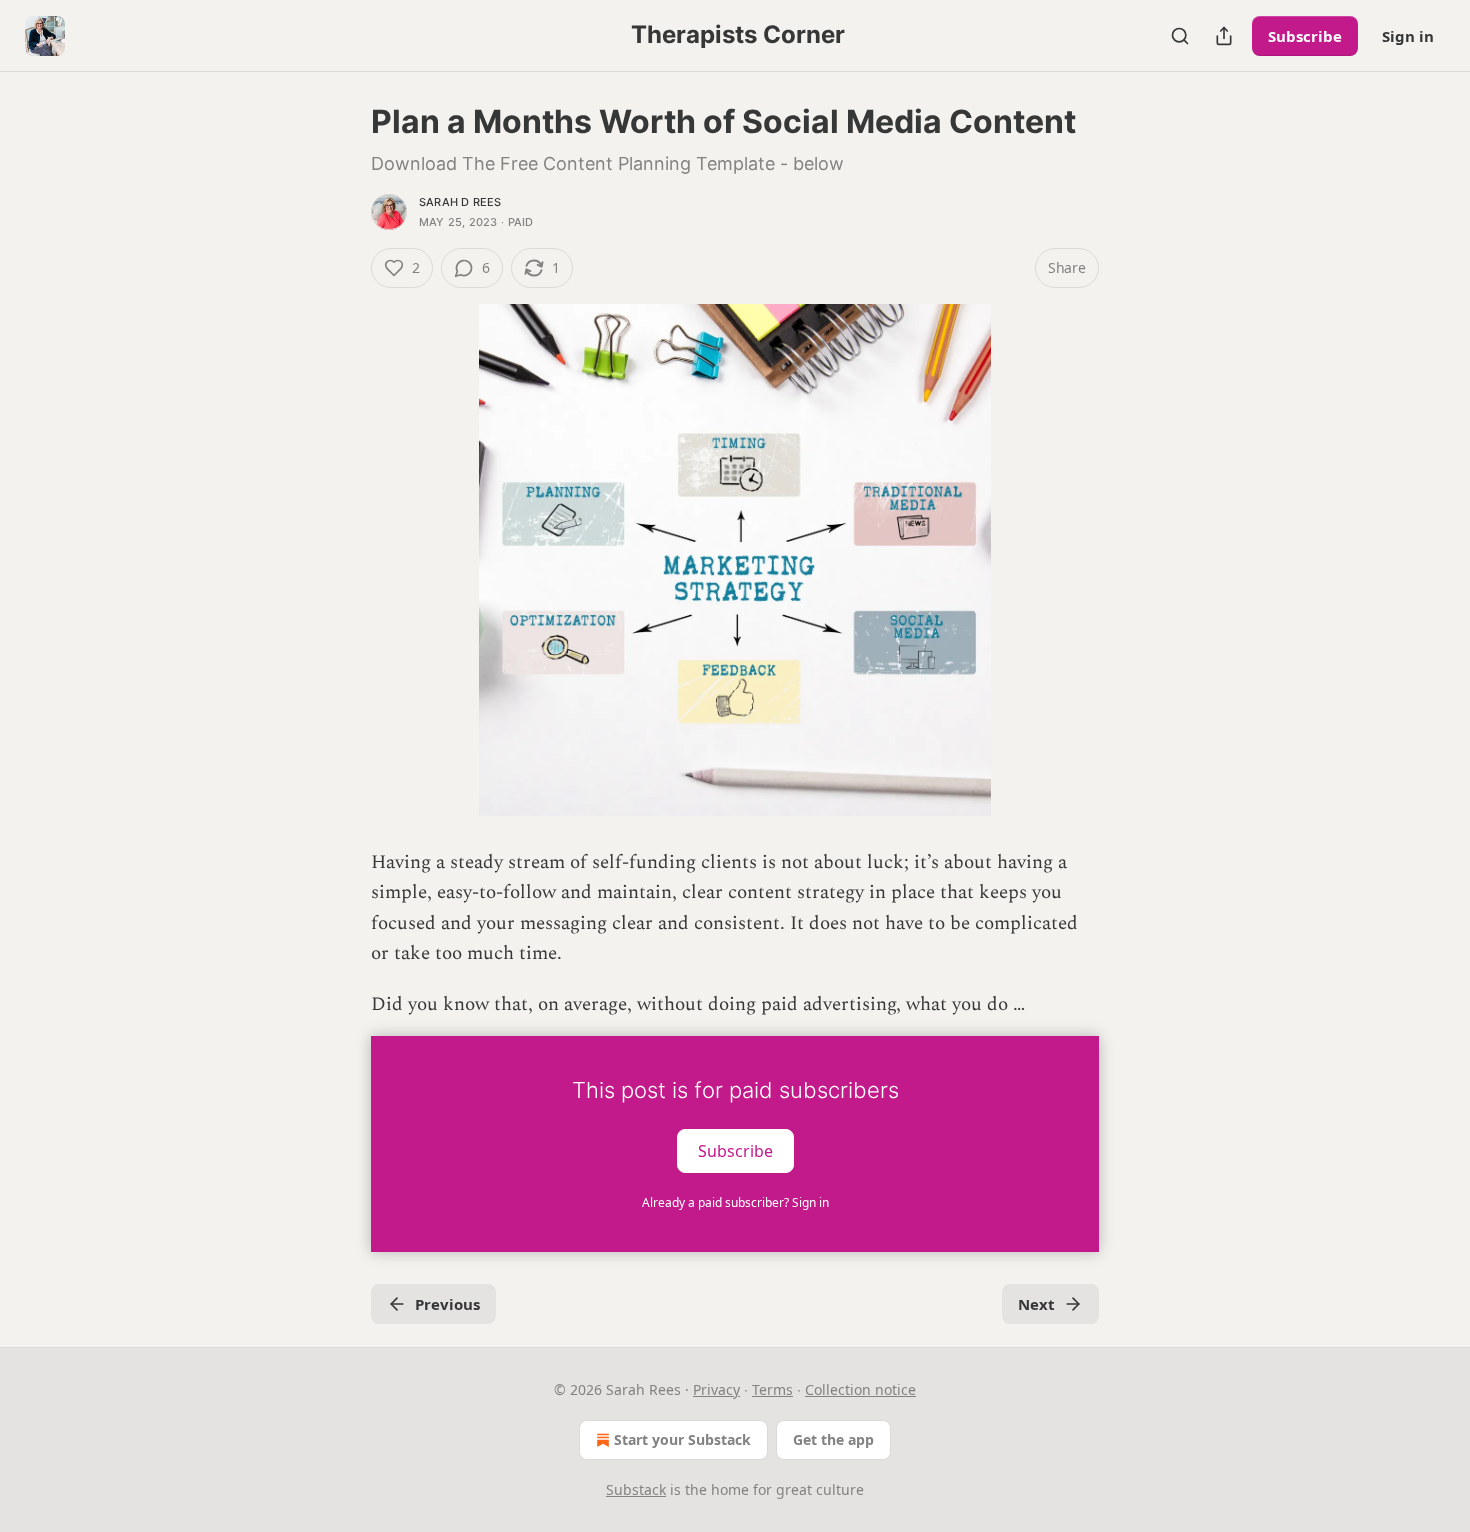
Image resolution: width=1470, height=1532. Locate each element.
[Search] (1180, 36)
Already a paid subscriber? (735, 1202)
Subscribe (1305, 36)
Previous (447, 1304)
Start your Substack (682, 1439)
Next (1036, 1304)
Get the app (833, 1439)
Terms (772, 1389)
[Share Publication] (1224, 36)
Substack (636, 1489)
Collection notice (860, 1389)
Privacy (716, 1389)
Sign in (1408, 36)
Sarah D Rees (460, 202)
